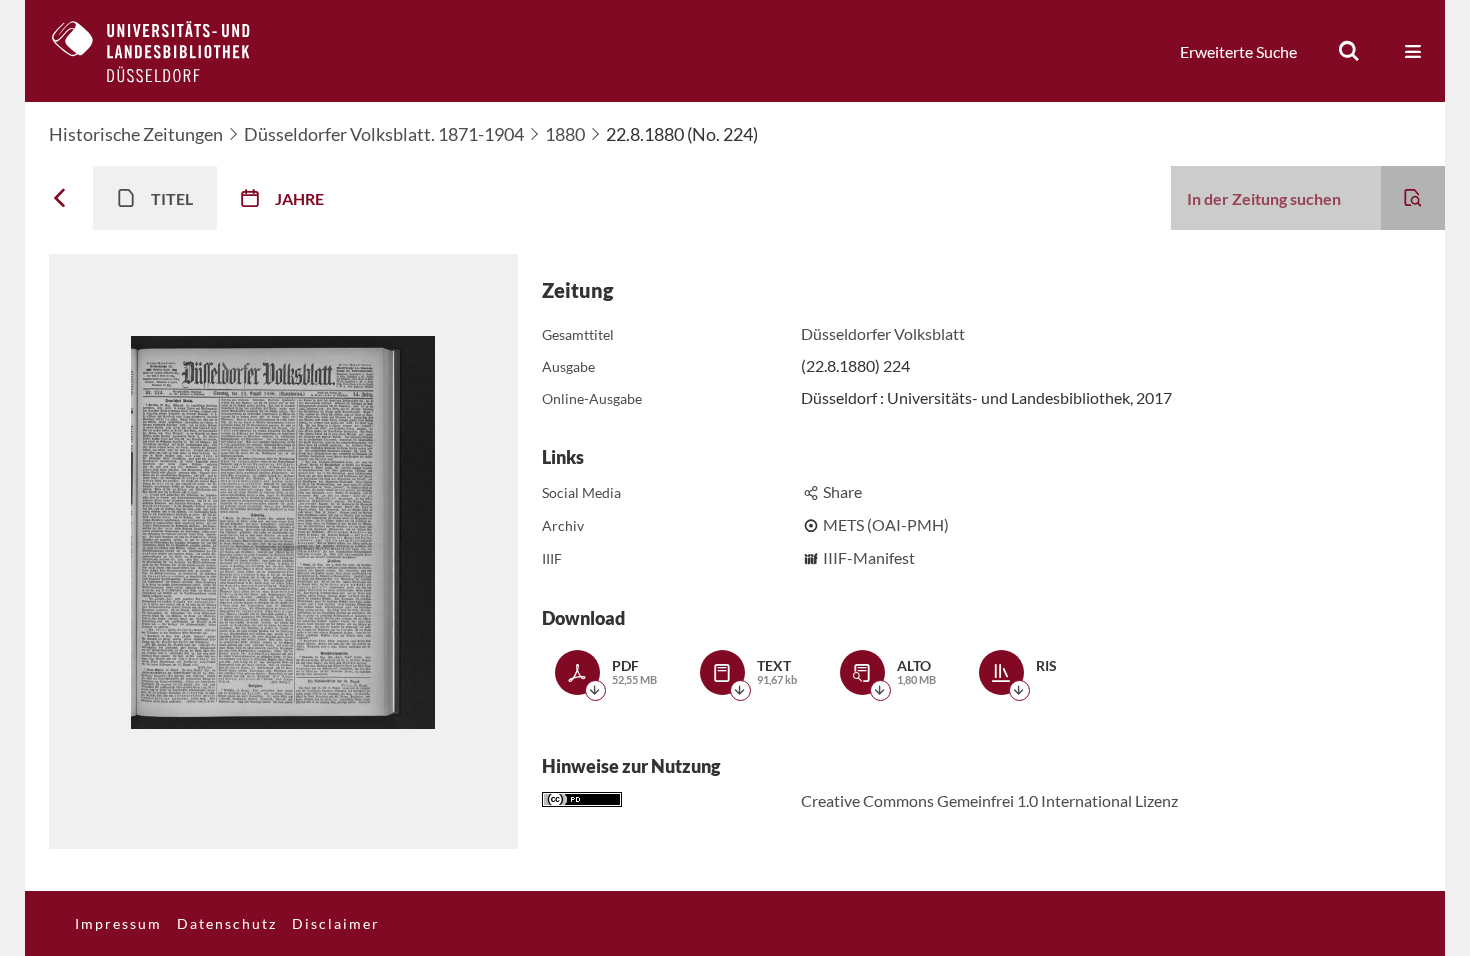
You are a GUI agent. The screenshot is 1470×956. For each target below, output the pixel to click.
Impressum (118, 923)
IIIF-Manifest (869, 557)
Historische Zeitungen (136, 134)
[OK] (1349, 51)
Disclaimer (336, 923)
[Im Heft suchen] (1413, 198)
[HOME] (166, 51)
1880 (565, 134)
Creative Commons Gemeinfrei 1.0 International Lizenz (989, 800)
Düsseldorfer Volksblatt (883, 333)
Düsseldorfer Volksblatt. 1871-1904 (384, 134)
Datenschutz (227, 923)
